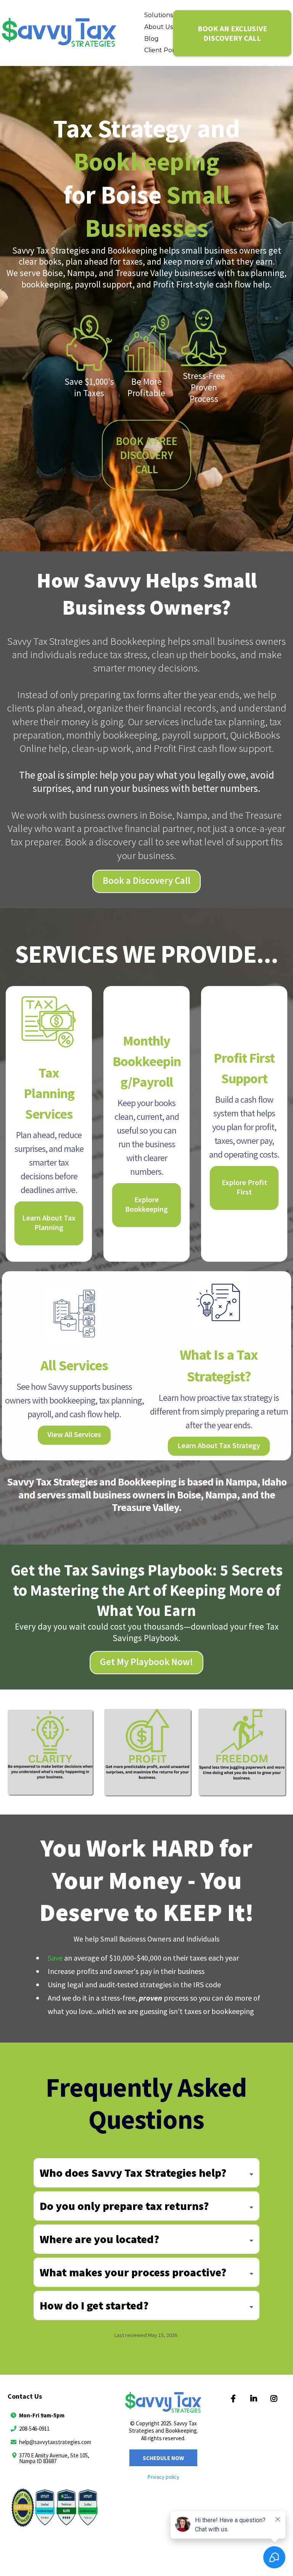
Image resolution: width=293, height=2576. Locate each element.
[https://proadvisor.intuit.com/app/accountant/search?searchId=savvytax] (55, 2513)
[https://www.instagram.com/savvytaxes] (275, 2399)
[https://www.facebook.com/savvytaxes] (235, 2399)
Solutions (159, 15)
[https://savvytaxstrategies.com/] (59, 33)
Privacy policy (163, 2477)
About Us (159, 27)
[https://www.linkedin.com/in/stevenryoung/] (255, 2399)
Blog (151, 39)
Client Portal (163, 50)
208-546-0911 (34, 2429)
